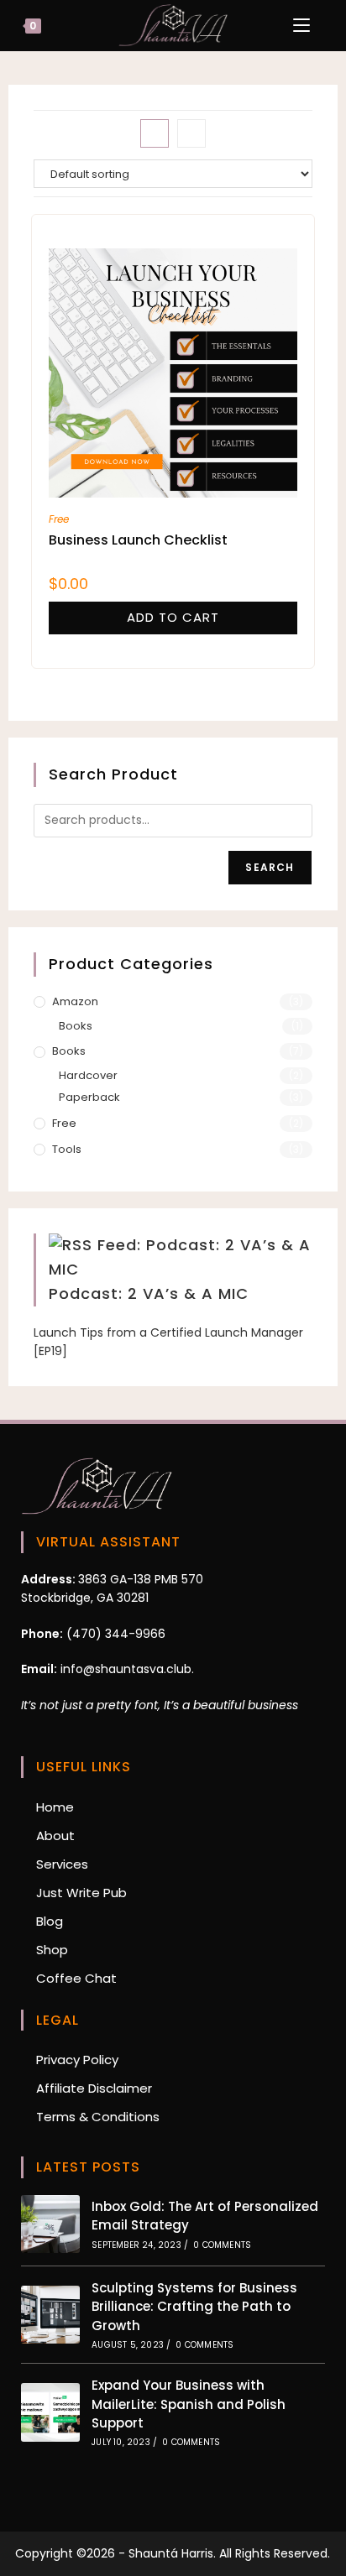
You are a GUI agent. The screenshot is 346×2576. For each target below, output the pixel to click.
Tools (67, 1149)
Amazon (75, 1001)
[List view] (191, 133)
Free (59, 519)
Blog (50, 1921)
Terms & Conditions (98, 2117)
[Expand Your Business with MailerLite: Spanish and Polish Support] (50, 2412)
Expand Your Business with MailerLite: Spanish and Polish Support (189, 2404)
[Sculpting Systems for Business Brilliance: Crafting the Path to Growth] (50, 2315)
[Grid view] (155, 133)
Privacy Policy (77, 2060)
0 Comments (222, 2245)
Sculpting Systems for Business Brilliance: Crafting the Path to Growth (194, 2307)
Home (55, 1807)
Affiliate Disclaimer (94, 2088)
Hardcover (88, 1075)
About (55, 1836)
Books (76, 1026)
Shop (52, 1950)
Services (62, 1864)
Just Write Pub (81, 1893)
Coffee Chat (76, 1978)
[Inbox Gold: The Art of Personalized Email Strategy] (50, 2224)
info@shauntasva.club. (126, 1669)
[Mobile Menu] (304, 25)
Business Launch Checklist (138, 540)
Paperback (89, 1097)
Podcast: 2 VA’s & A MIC (149, 1293)
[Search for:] (326, 25)
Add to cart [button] (173, 617)
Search (270, 867)
